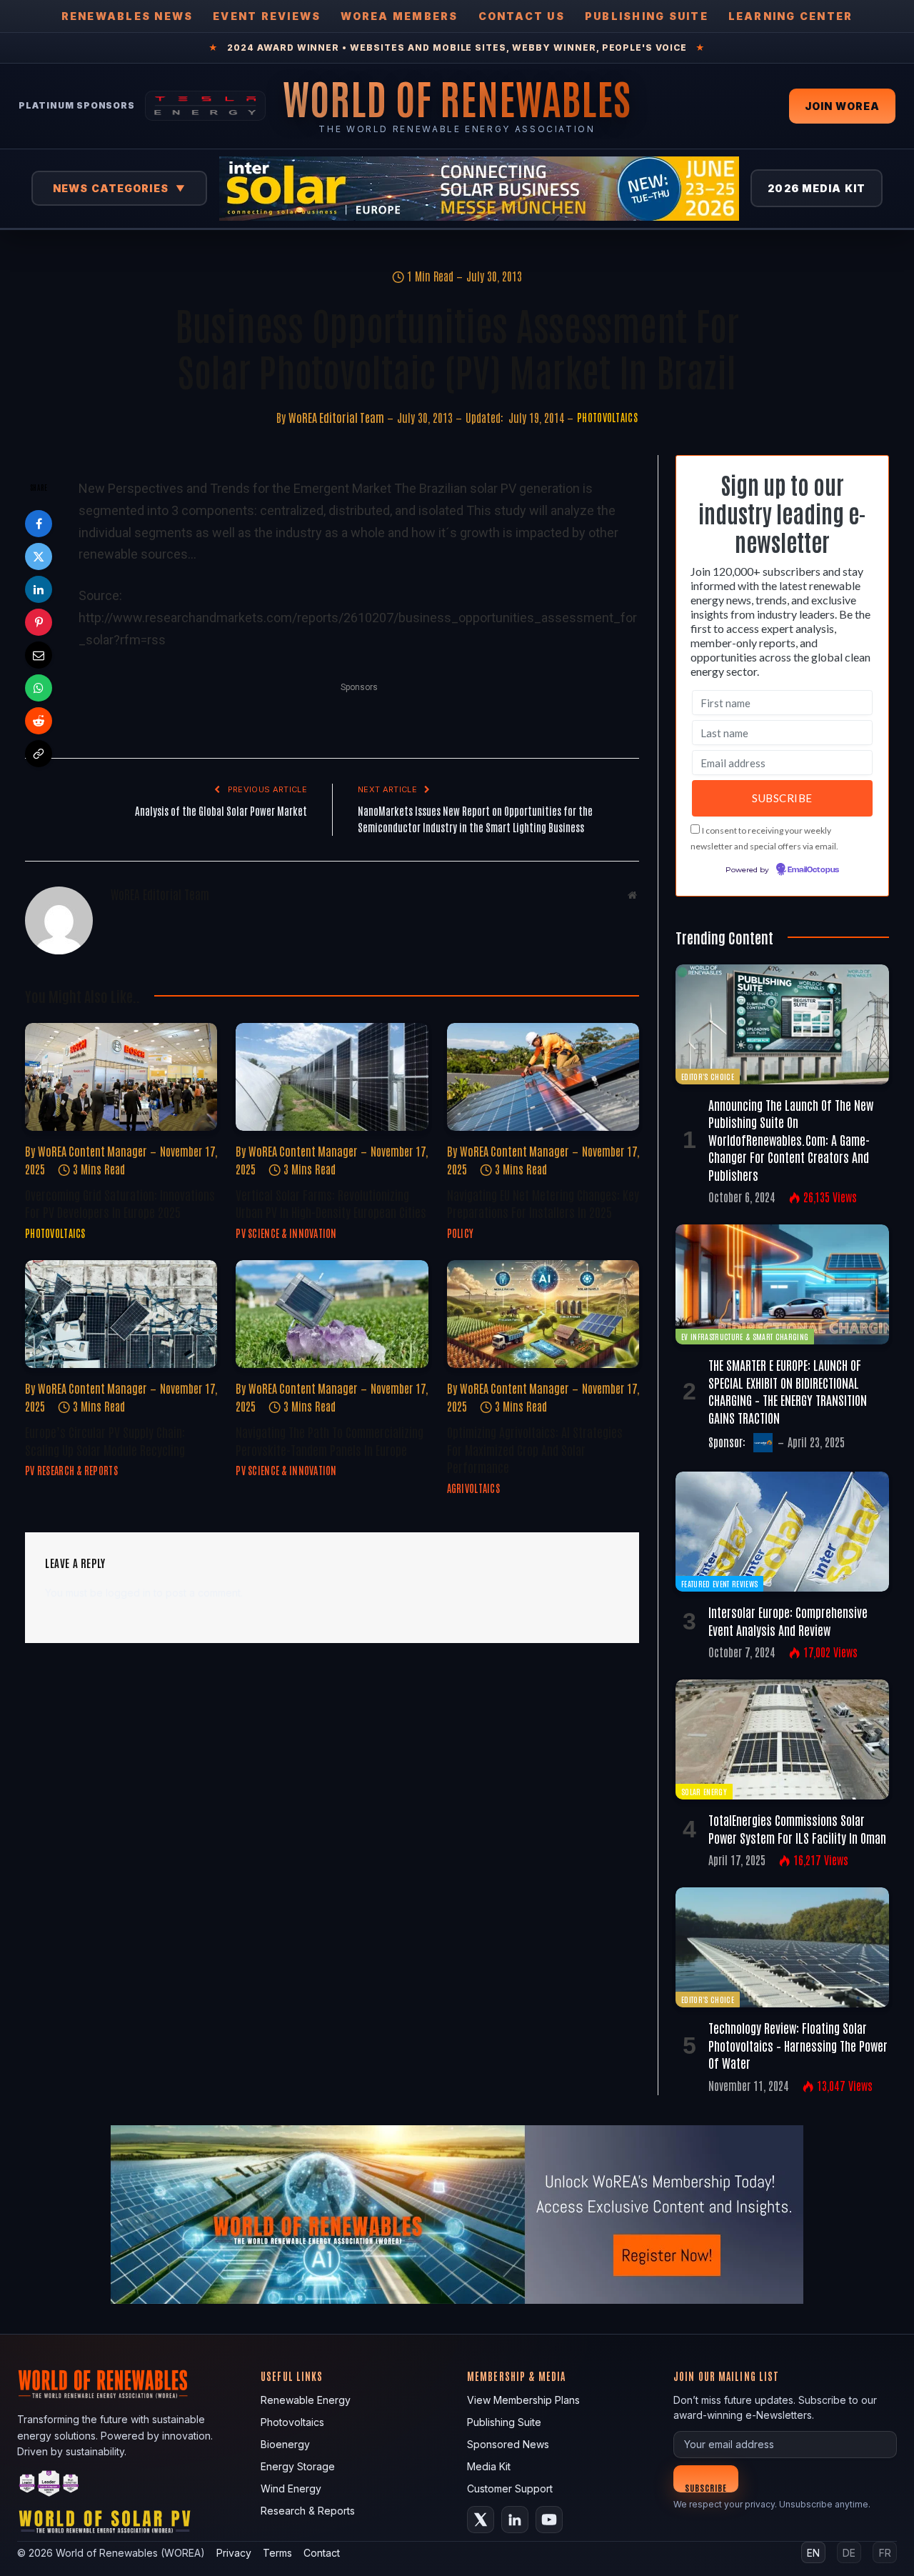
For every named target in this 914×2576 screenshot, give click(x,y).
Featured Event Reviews (719, 1583)
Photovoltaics (607, 417)
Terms (277, 2553)
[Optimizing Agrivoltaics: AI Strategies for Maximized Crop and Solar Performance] (543, 1314)
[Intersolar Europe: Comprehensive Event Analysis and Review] (782, 1532)
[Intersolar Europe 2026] (479, 189)
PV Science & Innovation (286, 1233)
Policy (461, 1233)
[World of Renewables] (49, 2486)
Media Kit (489, 2466)
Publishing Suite (647, 16)
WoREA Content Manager (92, 1151)
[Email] (39, 655)
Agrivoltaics (473, 1488)
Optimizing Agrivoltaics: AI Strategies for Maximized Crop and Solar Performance (535, 1449)
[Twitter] (39, 556)
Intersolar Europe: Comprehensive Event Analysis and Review (788, 1620)
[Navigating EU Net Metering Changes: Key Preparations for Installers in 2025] (543, 1077)
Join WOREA (842, 106)
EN (813, 2553)
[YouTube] (549, 2520)
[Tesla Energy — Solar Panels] (205, 106)
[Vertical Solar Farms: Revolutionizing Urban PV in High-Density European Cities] (332, 1077)
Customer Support (510, 2488)
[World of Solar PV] (105, 2525)
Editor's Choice (708, 1076)
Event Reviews (267, 16)
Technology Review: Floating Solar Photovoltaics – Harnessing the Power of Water (798, 2045)
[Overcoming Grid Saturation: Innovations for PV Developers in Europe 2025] (121, 1077)
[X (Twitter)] (481, 2520)
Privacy (234, 2553)
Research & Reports (308, 2511)
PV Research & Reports (71, 1470)
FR (885, 2553)
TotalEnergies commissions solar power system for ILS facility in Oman (797, 1828)
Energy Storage (298, 2466)
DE (849, 2553)
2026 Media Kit (817, 188)
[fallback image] (457, 2215)
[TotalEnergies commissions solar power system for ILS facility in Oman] (782, 1739)
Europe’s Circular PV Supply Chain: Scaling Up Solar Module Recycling (105, 1440)
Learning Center (791, 16)
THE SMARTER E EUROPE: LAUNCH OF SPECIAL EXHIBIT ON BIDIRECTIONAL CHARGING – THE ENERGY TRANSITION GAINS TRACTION (788, 1391)
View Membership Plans (523, 2400)
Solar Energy (704, 1791)
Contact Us (522, 16)
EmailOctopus (813, 870)
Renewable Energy (306, 2400)
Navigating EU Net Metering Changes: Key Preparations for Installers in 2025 (543, 1203)
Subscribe (706, 2487)
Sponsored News (508, 2444)
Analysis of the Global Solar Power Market (221, 810)
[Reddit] (39, 721)
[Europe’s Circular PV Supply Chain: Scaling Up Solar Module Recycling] (121, 1314)
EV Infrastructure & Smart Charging (745, 1336)
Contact (322, 2553)
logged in (128, 1593)
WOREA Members (399, 16)
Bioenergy (285, 2444)
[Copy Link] (39, 754)
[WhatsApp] (39, 688)
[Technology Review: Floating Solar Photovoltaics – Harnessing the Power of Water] (782, 1947)
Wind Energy (291, 2488)
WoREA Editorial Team (336, 417)
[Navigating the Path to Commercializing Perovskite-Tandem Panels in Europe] (332, 1314)
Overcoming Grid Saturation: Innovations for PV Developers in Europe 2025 (120, 1203)
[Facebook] (39, 524)
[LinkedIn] (39, 589)
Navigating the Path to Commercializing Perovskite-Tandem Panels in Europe (330, 1440)
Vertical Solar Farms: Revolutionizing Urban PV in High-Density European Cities (331, 1203)
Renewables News (127, 16)
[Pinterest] (39, 622)
